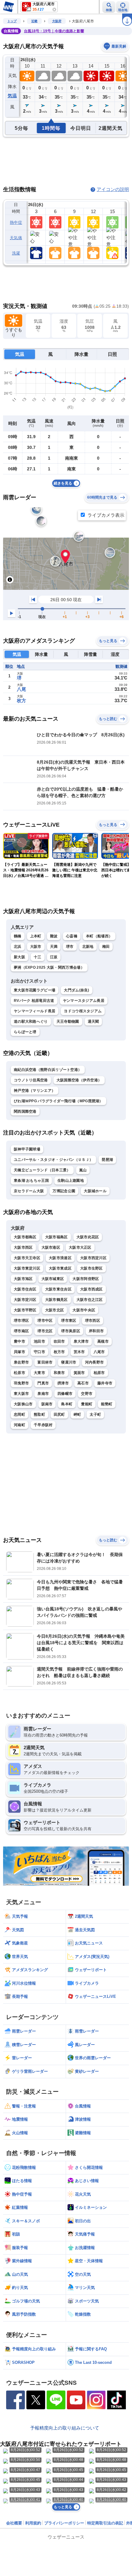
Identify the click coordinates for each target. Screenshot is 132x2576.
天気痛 (16, 238)
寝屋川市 (69, 1362)
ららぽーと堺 (25, 1032)
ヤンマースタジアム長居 (84, 1001)
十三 (38, 957)
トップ (12, 21)
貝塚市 (19, 1352)
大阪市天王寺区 (27, 1258)
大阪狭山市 (23, 1404)
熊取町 (39, 1414)
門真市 (43, 1383)
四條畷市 (65, 1394)
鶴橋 (18, 936)
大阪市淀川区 (25, 1300)
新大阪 (19, 957)
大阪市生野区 (91, 1268)
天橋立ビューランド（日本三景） (42, 1170)
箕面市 (79, 1373)
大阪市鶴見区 (56, 1300)
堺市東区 (69, 1321)
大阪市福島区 (56, 1237)
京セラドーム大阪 (29, 1191)
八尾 (21, 689)
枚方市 (59, 1352)
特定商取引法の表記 (105, 2523)
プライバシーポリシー (64, 2523)
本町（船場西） (99, 936)
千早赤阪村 (43, 1425)
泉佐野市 (21, 1362)
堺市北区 (45, 1331)
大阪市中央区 (84, 1310)
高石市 (83, 1383)
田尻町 (59, 1414)
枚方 (21, 700)
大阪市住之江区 (90, 1300)
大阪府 (57, 21)
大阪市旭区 (23, 1279)
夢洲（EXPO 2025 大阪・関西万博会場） (49, 967)
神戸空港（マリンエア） (35, 1091)
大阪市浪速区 (60, 1258)
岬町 (78, 1414)
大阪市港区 (51, 1247)
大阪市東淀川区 (27, 1268)
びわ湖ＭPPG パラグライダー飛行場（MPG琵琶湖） (58, 1101)
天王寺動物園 (68, 1021)
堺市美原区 (71, 1331)
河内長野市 (95, 1362)
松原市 (19, 1373)
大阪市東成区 (60, 1268)
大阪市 (36, 947)
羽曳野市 (21, 1383)
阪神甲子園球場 (27, 1149)
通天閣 (93, 1021)
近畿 (34, 21)
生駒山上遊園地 (71, 1181)
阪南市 (47, 1404)
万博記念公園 (64, 1191)
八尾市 (99, 1352)
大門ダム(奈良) (76, 990)
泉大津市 (81, 1341)
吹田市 (59, 1341)
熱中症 (16, 222)
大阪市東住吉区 (58, 1289)
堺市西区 (93, 1321)
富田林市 (45, 1362)
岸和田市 (96, 1331)
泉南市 (43, 1394)
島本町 (67, 1404)
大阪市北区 (55, 1310)
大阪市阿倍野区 (86, 1279)
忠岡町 (19, 1414)
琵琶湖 (107, 1160)
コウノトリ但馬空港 (31, 1080)
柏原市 (99, 1373)
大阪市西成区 (91, 1289)
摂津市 (63, 1383)
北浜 (18, 947)
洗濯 (16, 253)
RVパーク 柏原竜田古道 (34, 1001)
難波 (54, 936)
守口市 (39, 1352)
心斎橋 (72, 936)
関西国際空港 (25, 1111)
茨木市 (79, 1352)
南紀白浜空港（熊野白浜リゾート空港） (48, 1070)
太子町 (95, 1414)
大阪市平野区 (25, 1310)
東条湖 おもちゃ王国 (31, 1181)
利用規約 (33, 2523)
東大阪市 (21, 1394)
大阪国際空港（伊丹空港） (79, 1080)
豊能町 (87, 1404)
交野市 (87, 1394)
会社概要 (14, 2523)
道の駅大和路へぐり (31, 1021)
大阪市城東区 (53, 1279)
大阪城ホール (95, 1191)
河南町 (19, 1425)
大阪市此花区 (88, 1237)
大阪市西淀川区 (93, 1258)
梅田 (106, 947)
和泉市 (59, 1373)
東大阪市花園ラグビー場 (35, 990)
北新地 (88, 947)
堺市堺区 (21, 1321)
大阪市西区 (23, 1247)
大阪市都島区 (25, 1237)
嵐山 (83, 1170)
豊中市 (19, 1341)
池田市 (39, 1341)
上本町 (36, 936)
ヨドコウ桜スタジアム (83, 1011)
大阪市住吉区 (25, 1289)
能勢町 (107, 1404)
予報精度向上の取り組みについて (65, 2428)
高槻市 (103, 1341)
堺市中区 (45, 1321)
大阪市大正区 (80, 1247)
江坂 (54, 957)
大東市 (39, 1373)
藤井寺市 (105, 1383)
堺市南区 (21, 1331)
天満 (54, 947)
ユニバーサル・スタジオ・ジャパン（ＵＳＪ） (53, 1160)
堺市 (70, 947)
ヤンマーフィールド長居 (35, 1011)
